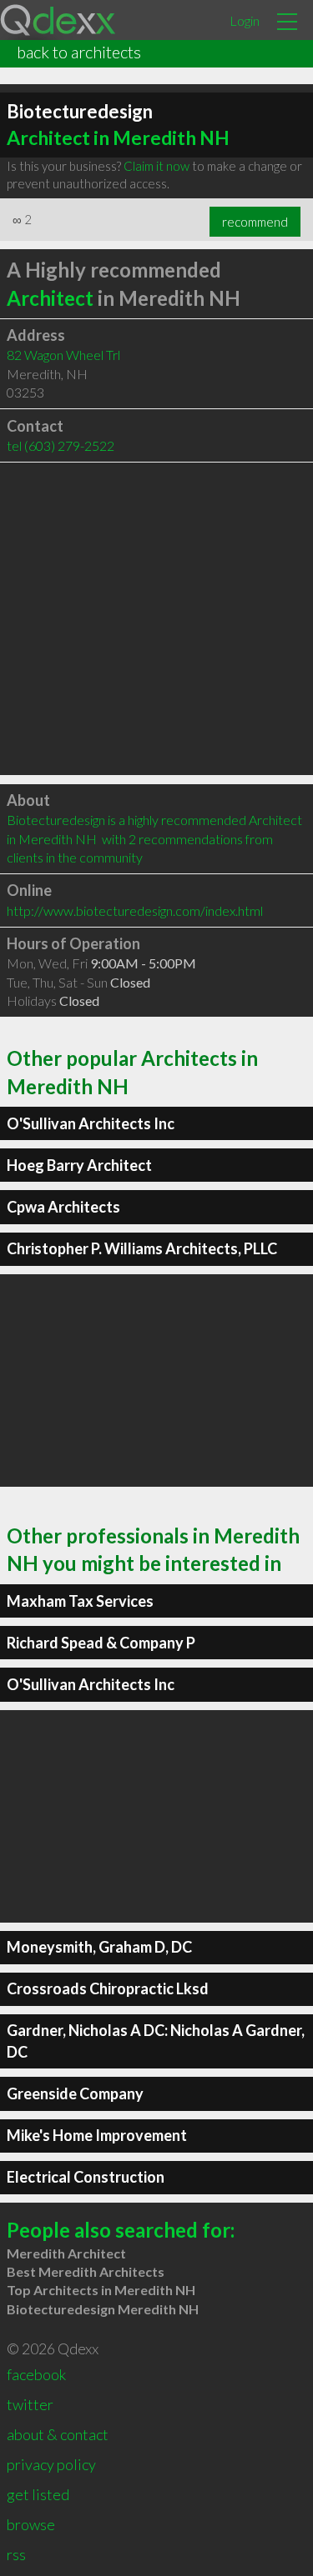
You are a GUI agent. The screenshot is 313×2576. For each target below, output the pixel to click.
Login (245, 20)
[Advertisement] (156, 619)
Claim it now (156, 166)
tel (61, 445)
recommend (255, 222)
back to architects (79, 52)
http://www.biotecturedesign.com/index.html (135, 910)
